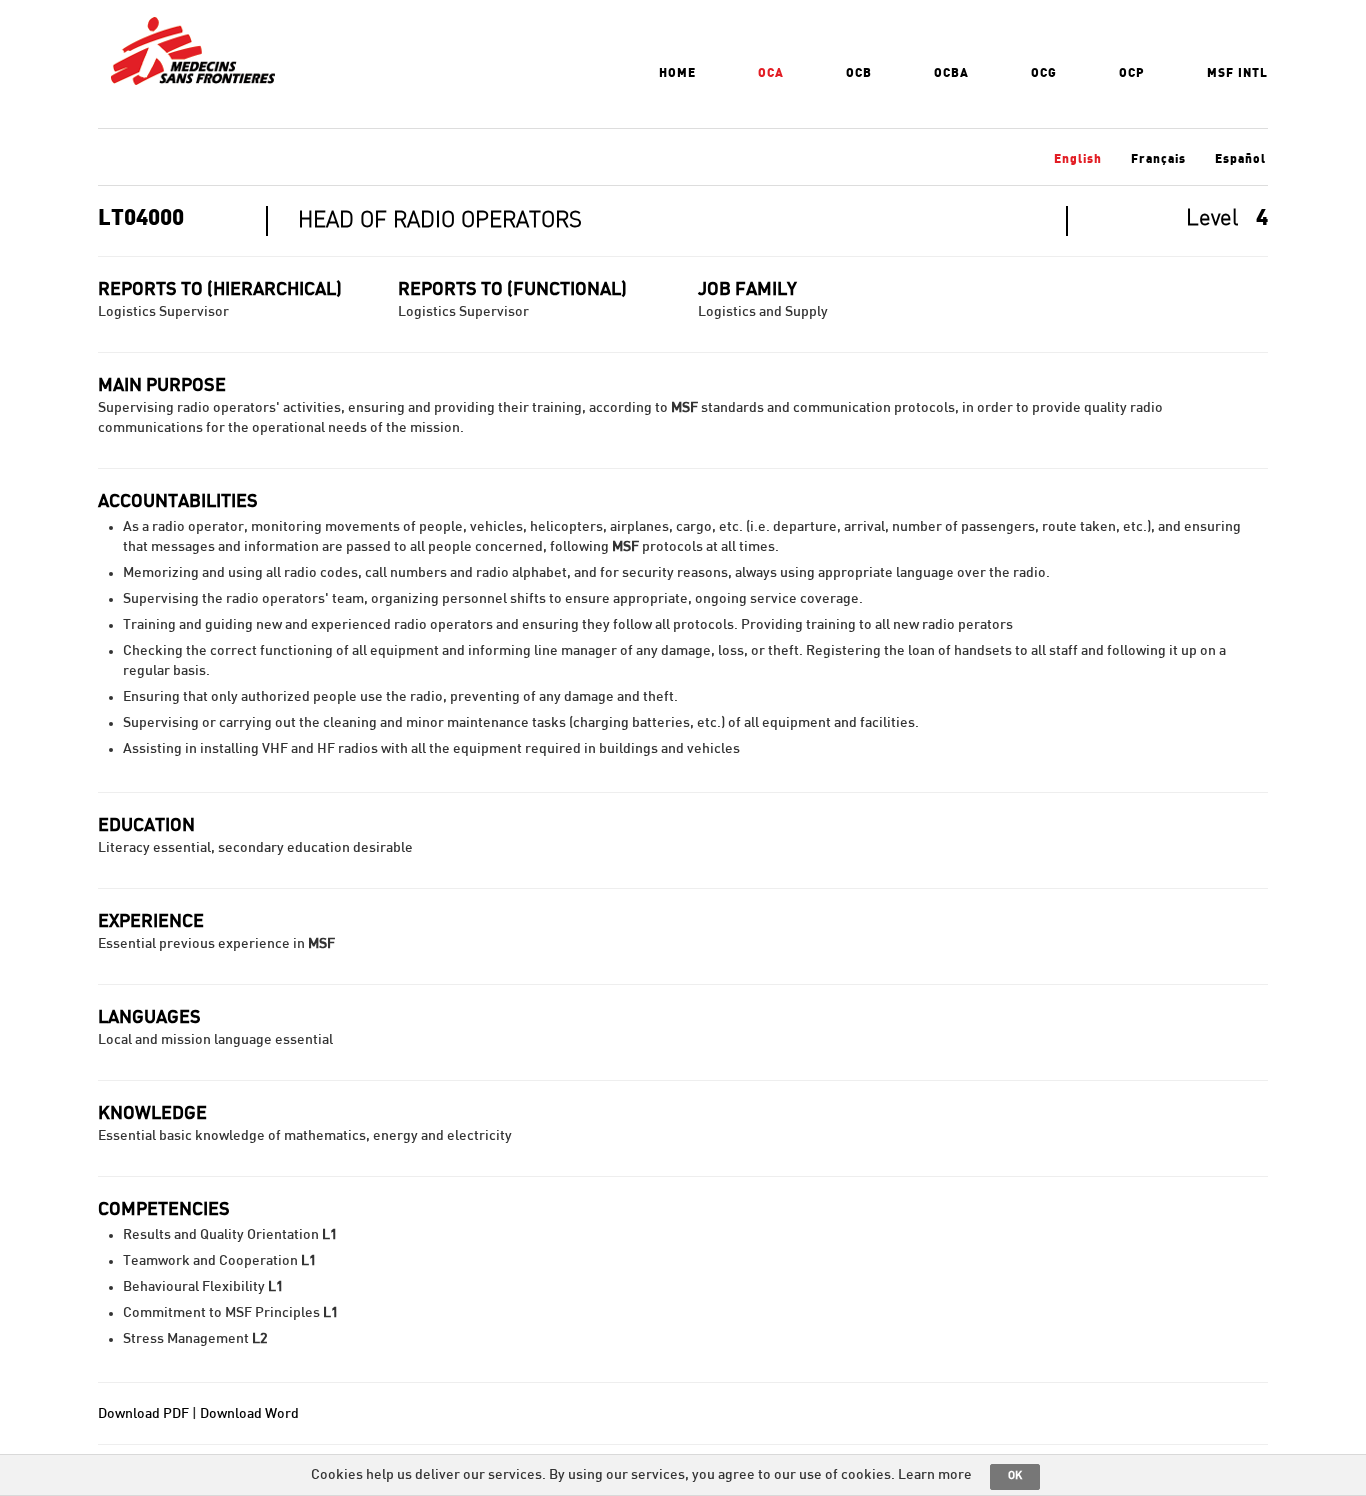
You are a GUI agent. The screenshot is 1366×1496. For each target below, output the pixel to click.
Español (1240, 159)
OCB (859, 73)
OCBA (951, 73)
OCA (771, 73)
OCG (1044, 73)
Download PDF (143, 1414)
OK (1015, 1475)
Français (1158, 159)
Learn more (935, 1475)
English (1078, 159)
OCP (1132, 73)
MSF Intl (1237, 73)
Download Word (249, 1414)
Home (677, 73)
